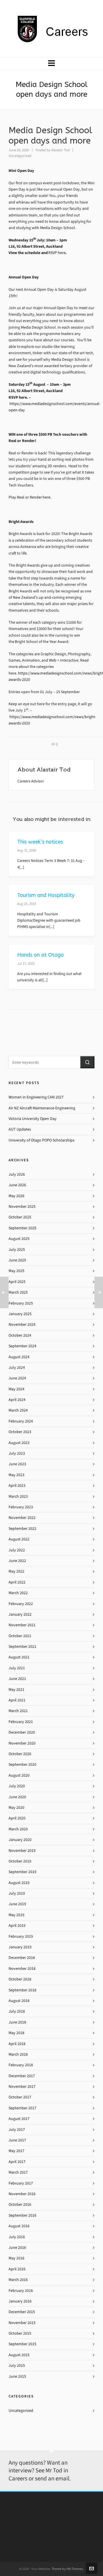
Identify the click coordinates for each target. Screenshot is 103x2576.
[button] (87, 1062)
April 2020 (17, 1818)
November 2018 (22, 1969)
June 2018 (17, 2022)
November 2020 (22, 1743)
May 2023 (16, 1475)
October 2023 (20, 1432)
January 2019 (20, 1947)
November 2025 (22, 1206)
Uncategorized (20, 156)
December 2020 (22, 1732)
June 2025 (17, 1260)
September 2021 (22, 1646)
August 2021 (19, 1657)
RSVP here (57, 253)
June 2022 (17, 1561)
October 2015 (20, 2333)
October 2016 (20, 2204)
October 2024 (20, 1335)
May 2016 (16, 2258)
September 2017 (22, 2108)
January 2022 (20, 1614)
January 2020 (20, 1840)
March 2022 (18, 1593)
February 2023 (21, 1507)
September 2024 (22, 1346)
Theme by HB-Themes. (68, 2569)
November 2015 (22, 2323)
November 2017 (22, 2086)
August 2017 (19, 2119)
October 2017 (20, 2097)
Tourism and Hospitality (46, 895)
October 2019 (20, 1861)
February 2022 (21, 1604)
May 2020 (16, 1808)
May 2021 (16, 1690)
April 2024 (17, 1400)
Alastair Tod (60, 150)
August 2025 (19, 1239)
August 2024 (19, 1357)
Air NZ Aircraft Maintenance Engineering (42, 1108)
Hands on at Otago (40, 955)
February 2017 (21, 2183)
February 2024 (21, 1421)
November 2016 (22, 2194)
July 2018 (17, 2011)
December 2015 (22, 2312)
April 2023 (17, 1485)
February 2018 (21, 2065)
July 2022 (17, 1550)
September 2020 (22, 1764)
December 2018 (22, 1958)
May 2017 (16, 2151)
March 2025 (18, 1292)
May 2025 (16, 1271)
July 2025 (17, 1250)
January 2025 (20, 1314)
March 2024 (18, 1410)
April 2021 (17, 1700)
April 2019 (17, 1925)
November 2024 (22, 1324)
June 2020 (17, 1797)
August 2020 (19, 1775)
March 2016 (18, 2280)
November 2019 (22, 1851)
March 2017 (18, 2172)
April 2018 (17, 2044)
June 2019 (17, 1904)
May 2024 (16, 1389)
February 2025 (21, 1303)
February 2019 (21, 1936)
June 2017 (17, 2140)
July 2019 (17, 1893)
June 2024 (17, 1378)
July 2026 (17, 1174)
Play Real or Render (26, 497)
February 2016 (21, 2291)
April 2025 (17, 1282)
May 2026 (16, 1196)
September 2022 (22, 1529)
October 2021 (20, 1636)
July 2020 (17, 1786)
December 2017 (22, 2076)
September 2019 (22, 1872)
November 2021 (22, 1625)
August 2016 (19, 2226)
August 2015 (19, 2355)
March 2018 (18, 2054)
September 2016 (22, 2215)
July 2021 (17, 1668)
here (46, 497)
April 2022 (17, 1582)
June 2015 (17, 2376)
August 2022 (19, 1539)
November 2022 (22, 1518)
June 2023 (17, 1464)
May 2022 (16, 1571)
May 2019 (16, 1915)
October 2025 (20, 1217)
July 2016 (17, 2237)
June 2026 (17, 1185)
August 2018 (19, 2001)
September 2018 (22, 1990)
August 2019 (19, 1883)
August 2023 (19, 1443)
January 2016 (20, 2301)
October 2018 (20, 1979)
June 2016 (17, 2248)
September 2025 (22, 1228)
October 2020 (20, 1754)
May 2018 (16, 2033)
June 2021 (17, 1679)
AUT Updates (20, 1129)
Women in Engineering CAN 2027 (36, 1097)
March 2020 (18, 1829)
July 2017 (17, 2130)
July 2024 (17, 1368)
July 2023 (17, 1453)
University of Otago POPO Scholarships (41, 1140)
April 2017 (17, 2162)
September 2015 (22, 2344)
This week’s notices (40, 842)
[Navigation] (51, 63)
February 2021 (21, 1722)
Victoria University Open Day (33, 1119)
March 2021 (18, 1711)
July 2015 (17, 2365)
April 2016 (17, 2269)
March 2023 (18, 1496)
